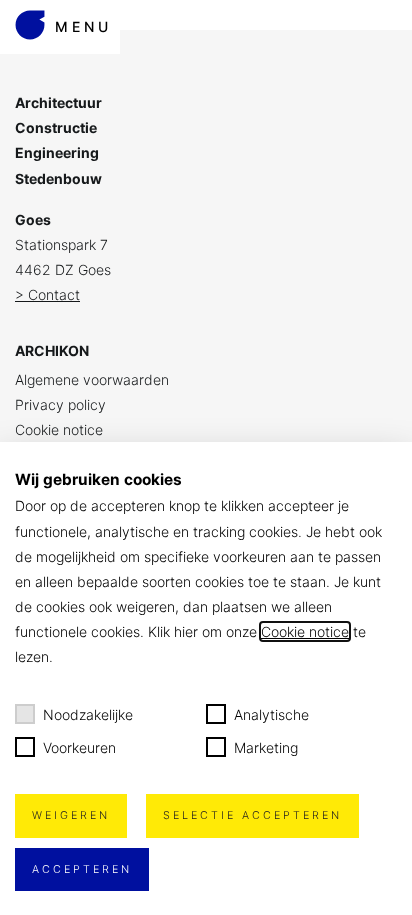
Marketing (266, 747)
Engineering (57, 152)
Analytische (271, 714)
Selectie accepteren (252, 815)
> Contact (47, 294)
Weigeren (71, 815)
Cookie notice (59, 429)
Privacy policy (60, 404)
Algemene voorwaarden (92, 379)
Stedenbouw (58, 178)
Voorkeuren (79, 747)
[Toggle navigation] (60, 1)
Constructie (56, 127)
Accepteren (82, 869)
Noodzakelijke (88, 714)
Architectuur (58, 102)
